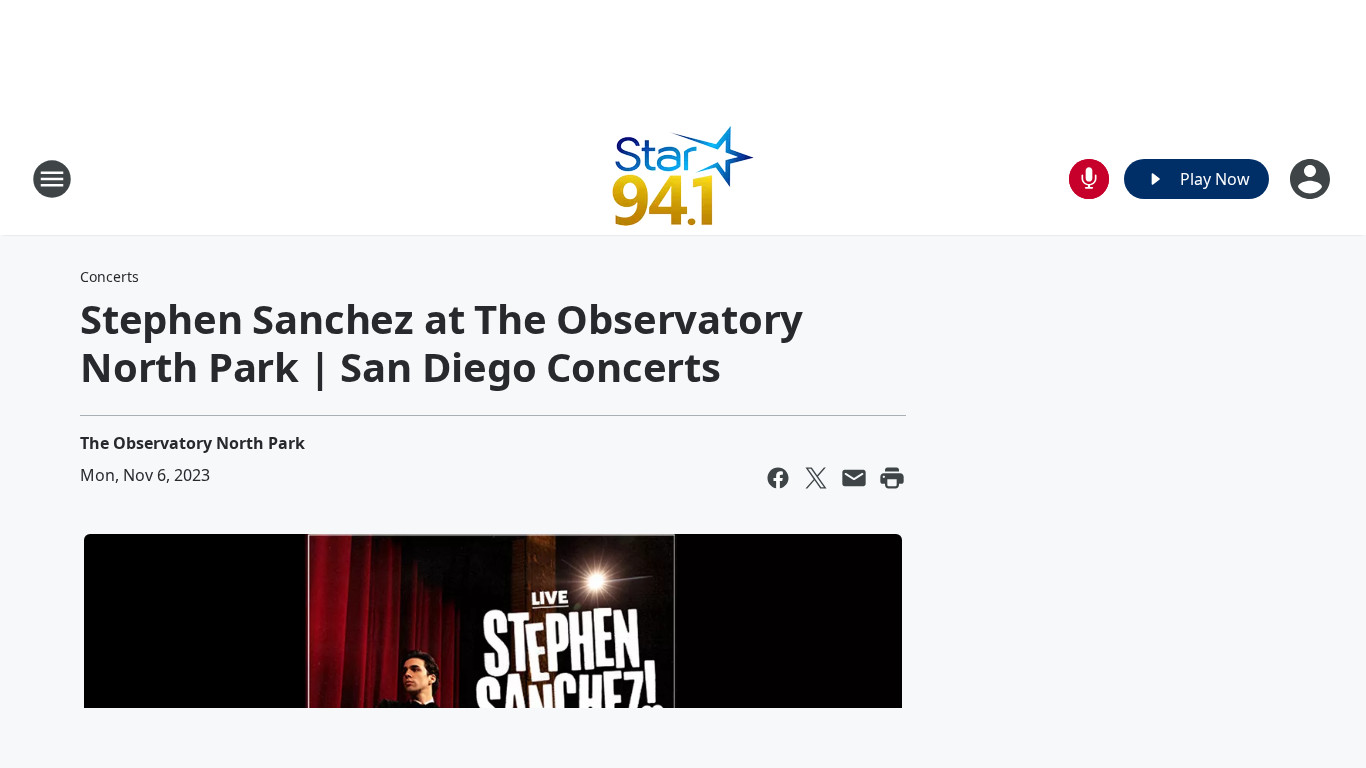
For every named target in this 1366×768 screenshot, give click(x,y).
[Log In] (1312, 179)
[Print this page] (892, 478)
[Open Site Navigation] (52, 179)
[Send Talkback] (1089, 179)
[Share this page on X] (816, 478)
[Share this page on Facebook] (778, 478)
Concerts (109, 276)
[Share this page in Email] (854, 478)
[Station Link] (683, 178)
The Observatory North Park (192, 443)
